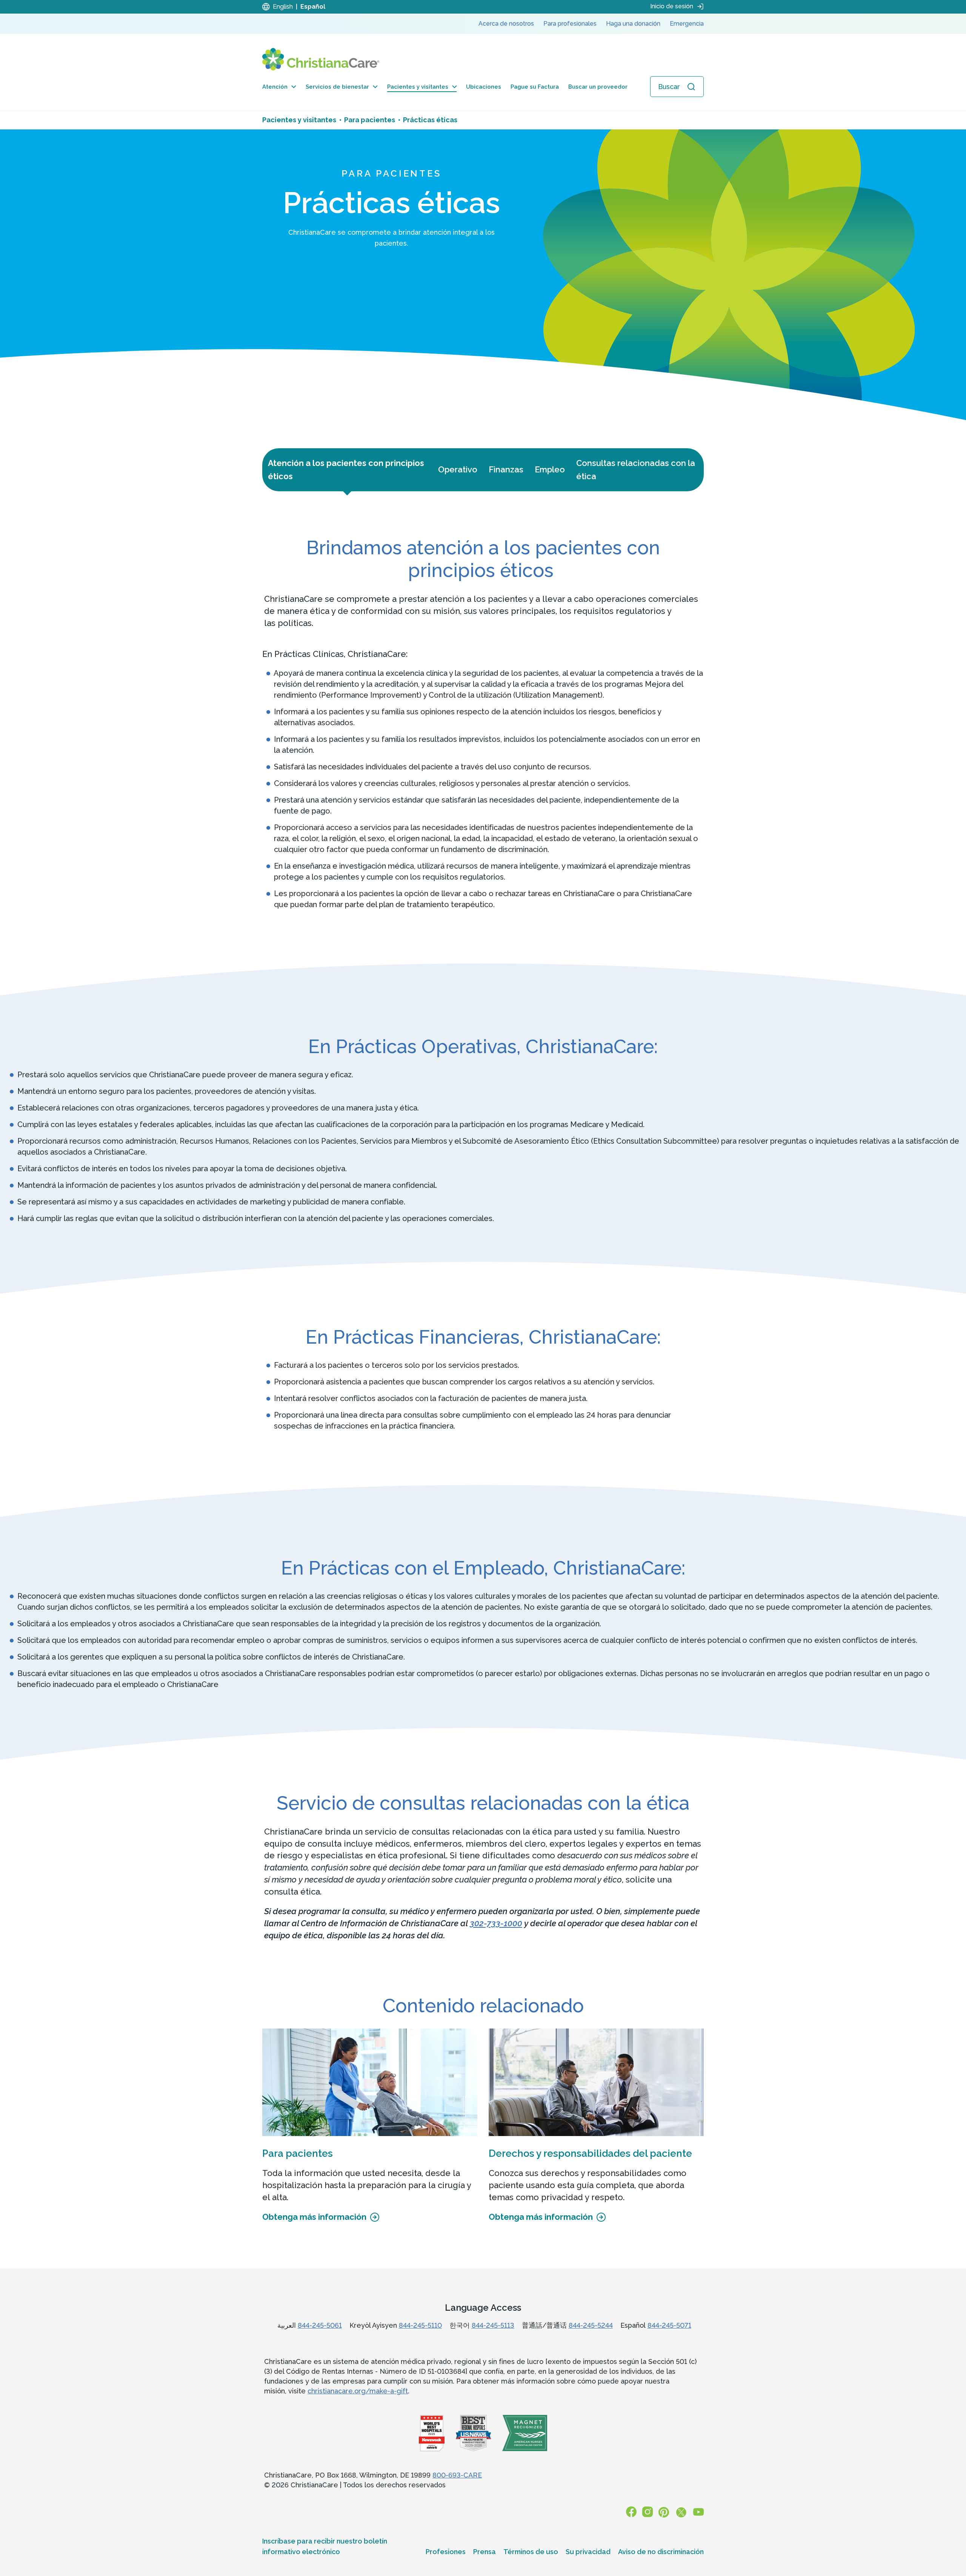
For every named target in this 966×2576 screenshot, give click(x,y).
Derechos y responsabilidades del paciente (590, 2153)
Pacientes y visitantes (418, 87)
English (283, 7)
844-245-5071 (669, 2325)
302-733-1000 (496, 1923)
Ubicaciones (484, 87)
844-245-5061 (320, 2325)
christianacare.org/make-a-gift (358, 2391)
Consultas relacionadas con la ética (636, 470)
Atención (275, 87)
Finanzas (506, 469)
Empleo (550, 469)
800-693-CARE (457, 2475)
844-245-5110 (420, 2325)
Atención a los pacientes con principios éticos (346, 470)
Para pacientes (298, 2153)
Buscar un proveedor (598, 87)
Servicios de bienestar (337, 87)
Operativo (458, 469)
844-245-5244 (591, 2325)
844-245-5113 (493, 2325)
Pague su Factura (535, 87)
